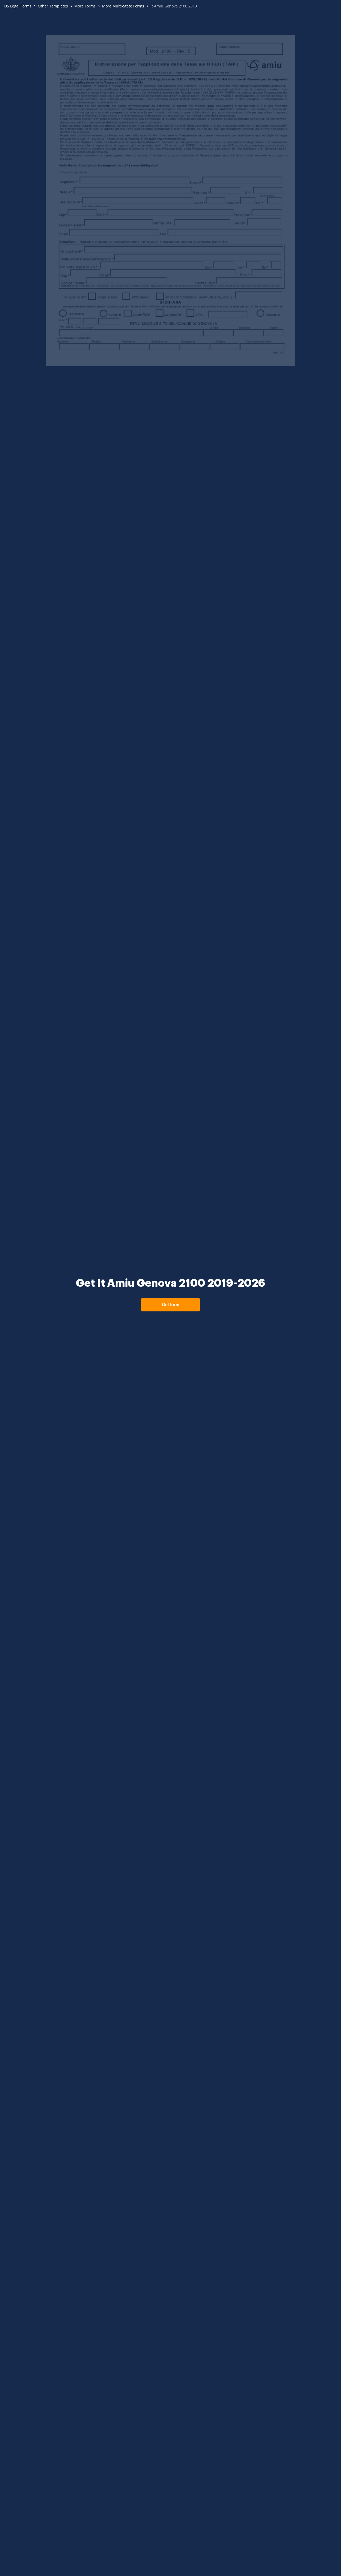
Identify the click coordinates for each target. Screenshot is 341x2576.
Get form (171, 1305)
